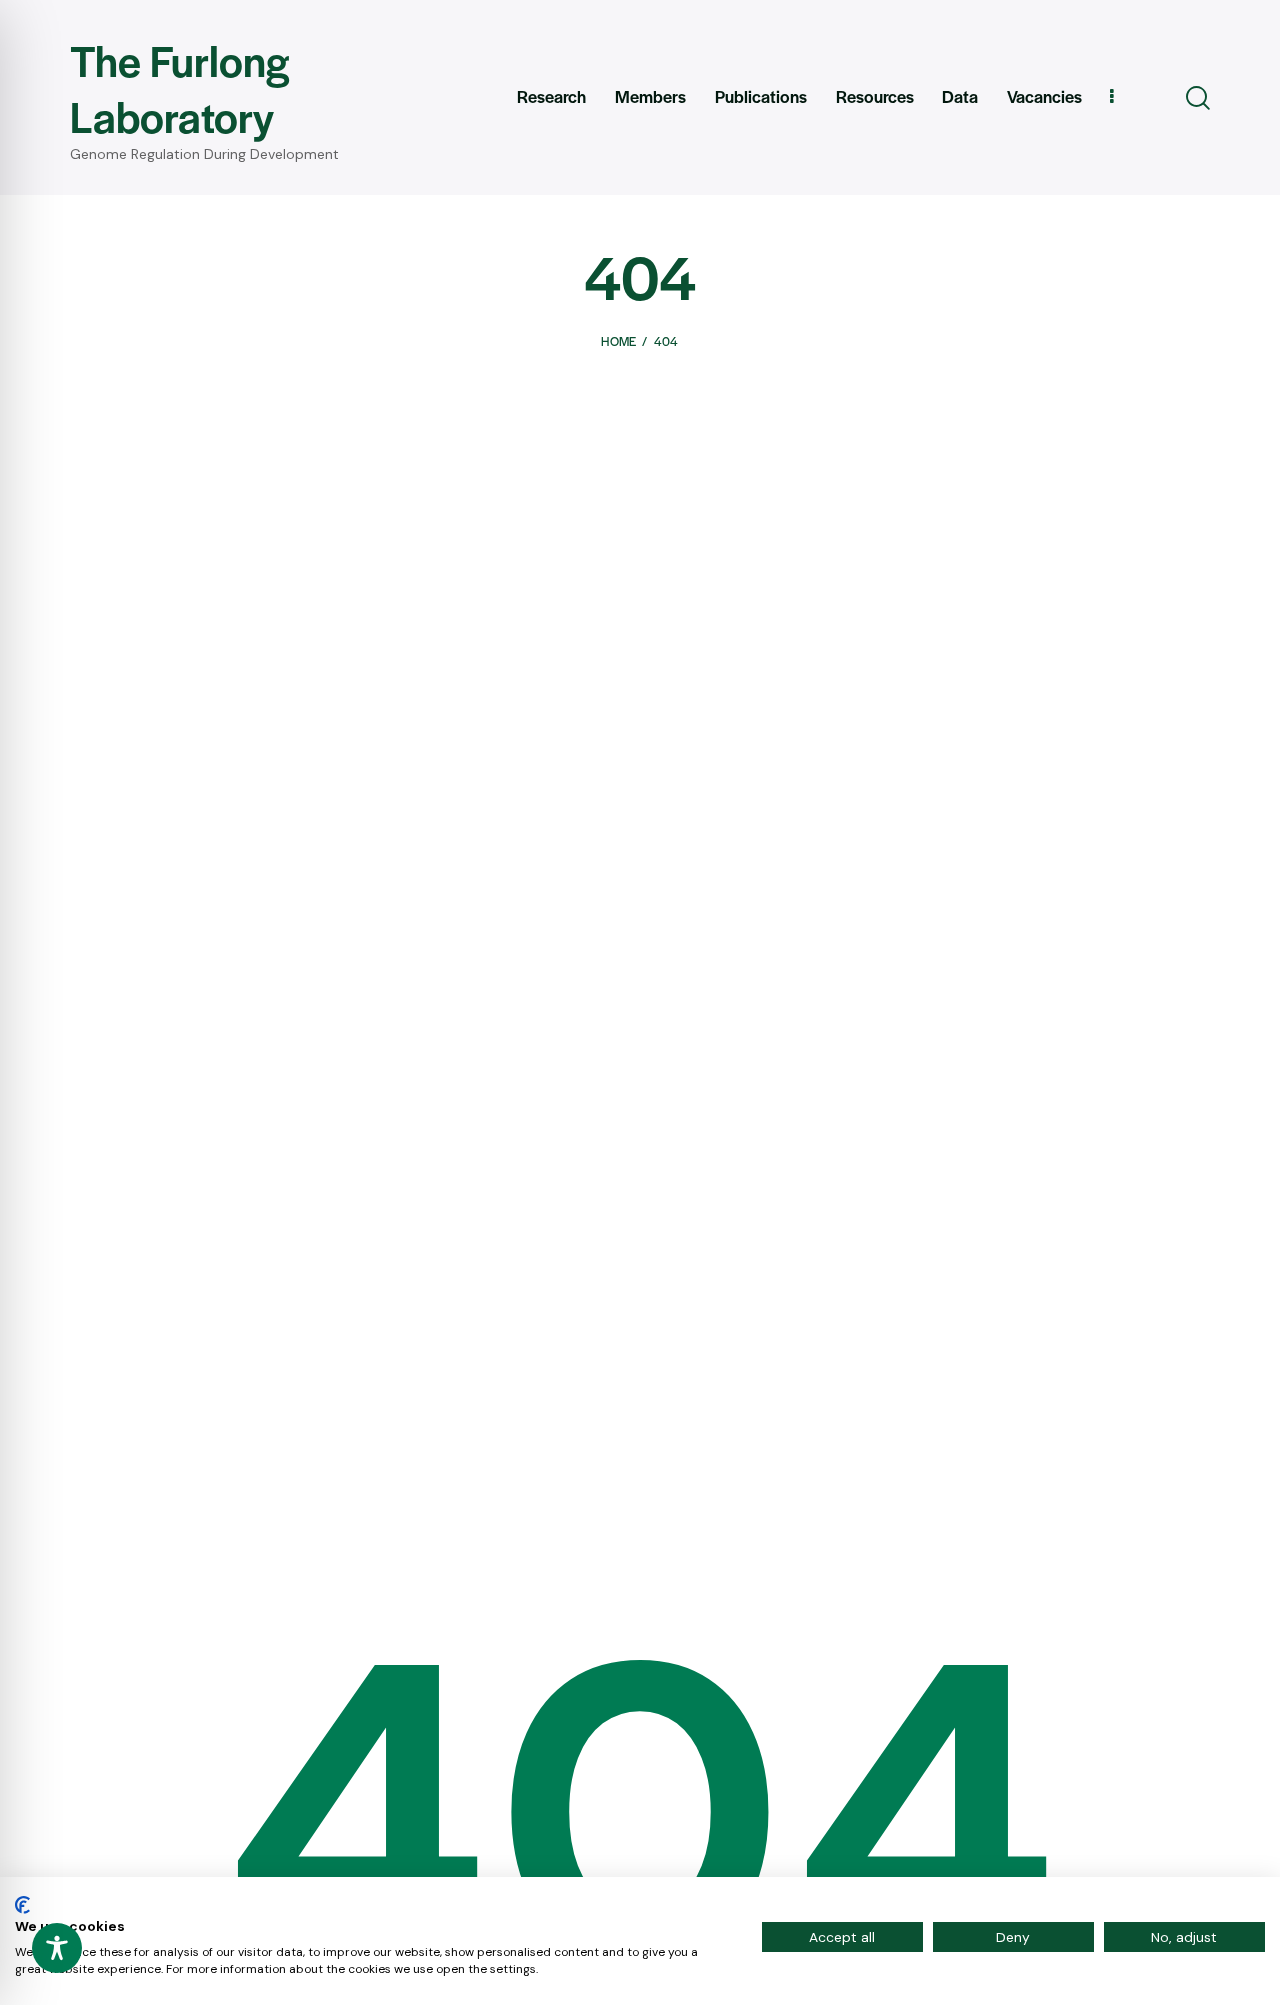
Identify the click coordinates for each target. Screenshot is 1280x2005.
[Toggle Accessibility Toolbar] (57, 1948)
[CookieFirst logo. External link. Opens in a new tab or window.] (22, 1905)
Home (618, 341)
